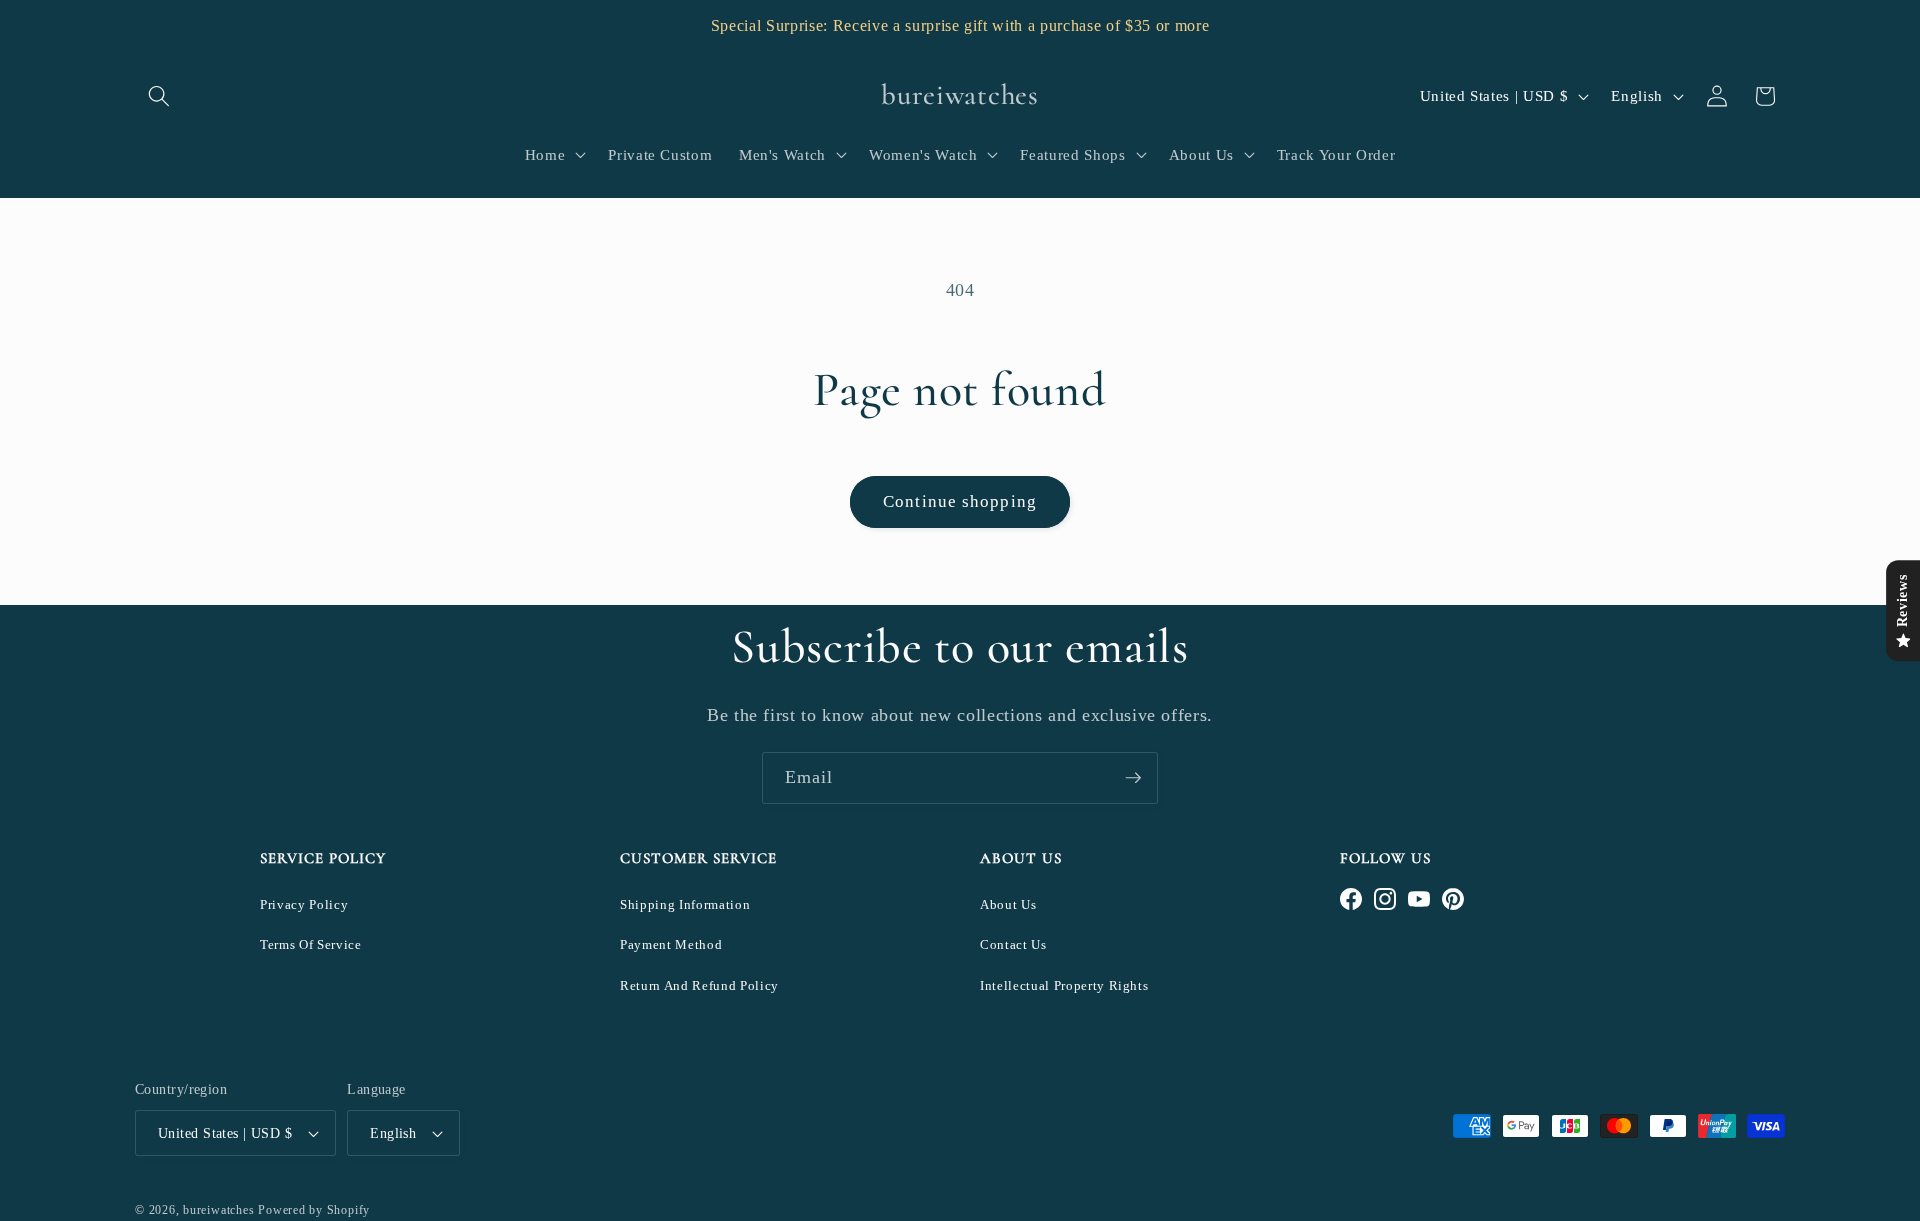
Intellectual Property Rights (1064, 985)
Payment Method (671, 944)
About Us (1008, 904)
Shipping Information (685, 904)
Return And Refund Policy (699, 985)
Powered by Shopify (314, 1210)
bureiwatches (218, 1210)
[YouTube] (1419, 899)
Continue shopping (960, 501)
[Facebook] (1351, 899)
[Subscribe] (1133, 778)
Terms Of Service (311, 944)
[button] (159, 96)
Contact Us (1013, 944)
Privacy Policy (304, 904)
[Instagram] (1385, 899)
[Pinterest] (1453, 899)
